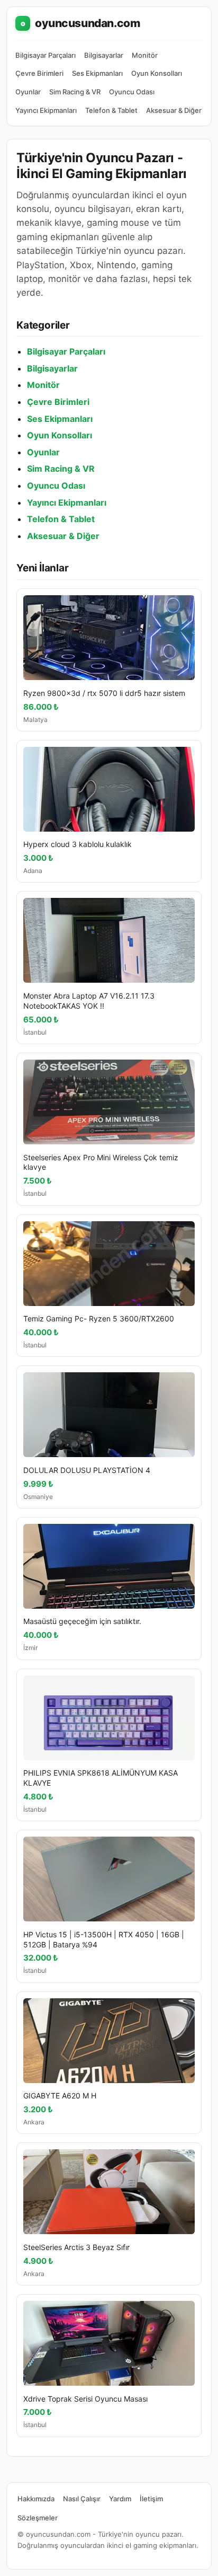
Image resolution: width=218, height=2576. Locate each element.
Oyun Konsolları (157, 73)
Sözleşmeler (38, 2518)
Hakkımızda (36, 2499)
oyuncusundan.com (80, 23)
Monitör (145, 55)
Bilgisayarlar (104, 55)
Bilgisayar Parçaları (46, 55)
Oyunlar (28, 92)
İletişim (151, 2499)
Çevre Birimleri (39, 73)
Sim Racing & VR (75, 92)
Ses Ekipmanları (97, 73)
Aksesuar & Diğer (174, 110)
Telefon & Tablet (111, 110)
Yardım (120, 2499)
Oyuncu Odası (132, 92)
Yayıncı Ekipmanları (46, 110)
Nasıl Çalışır (82, 2499)
